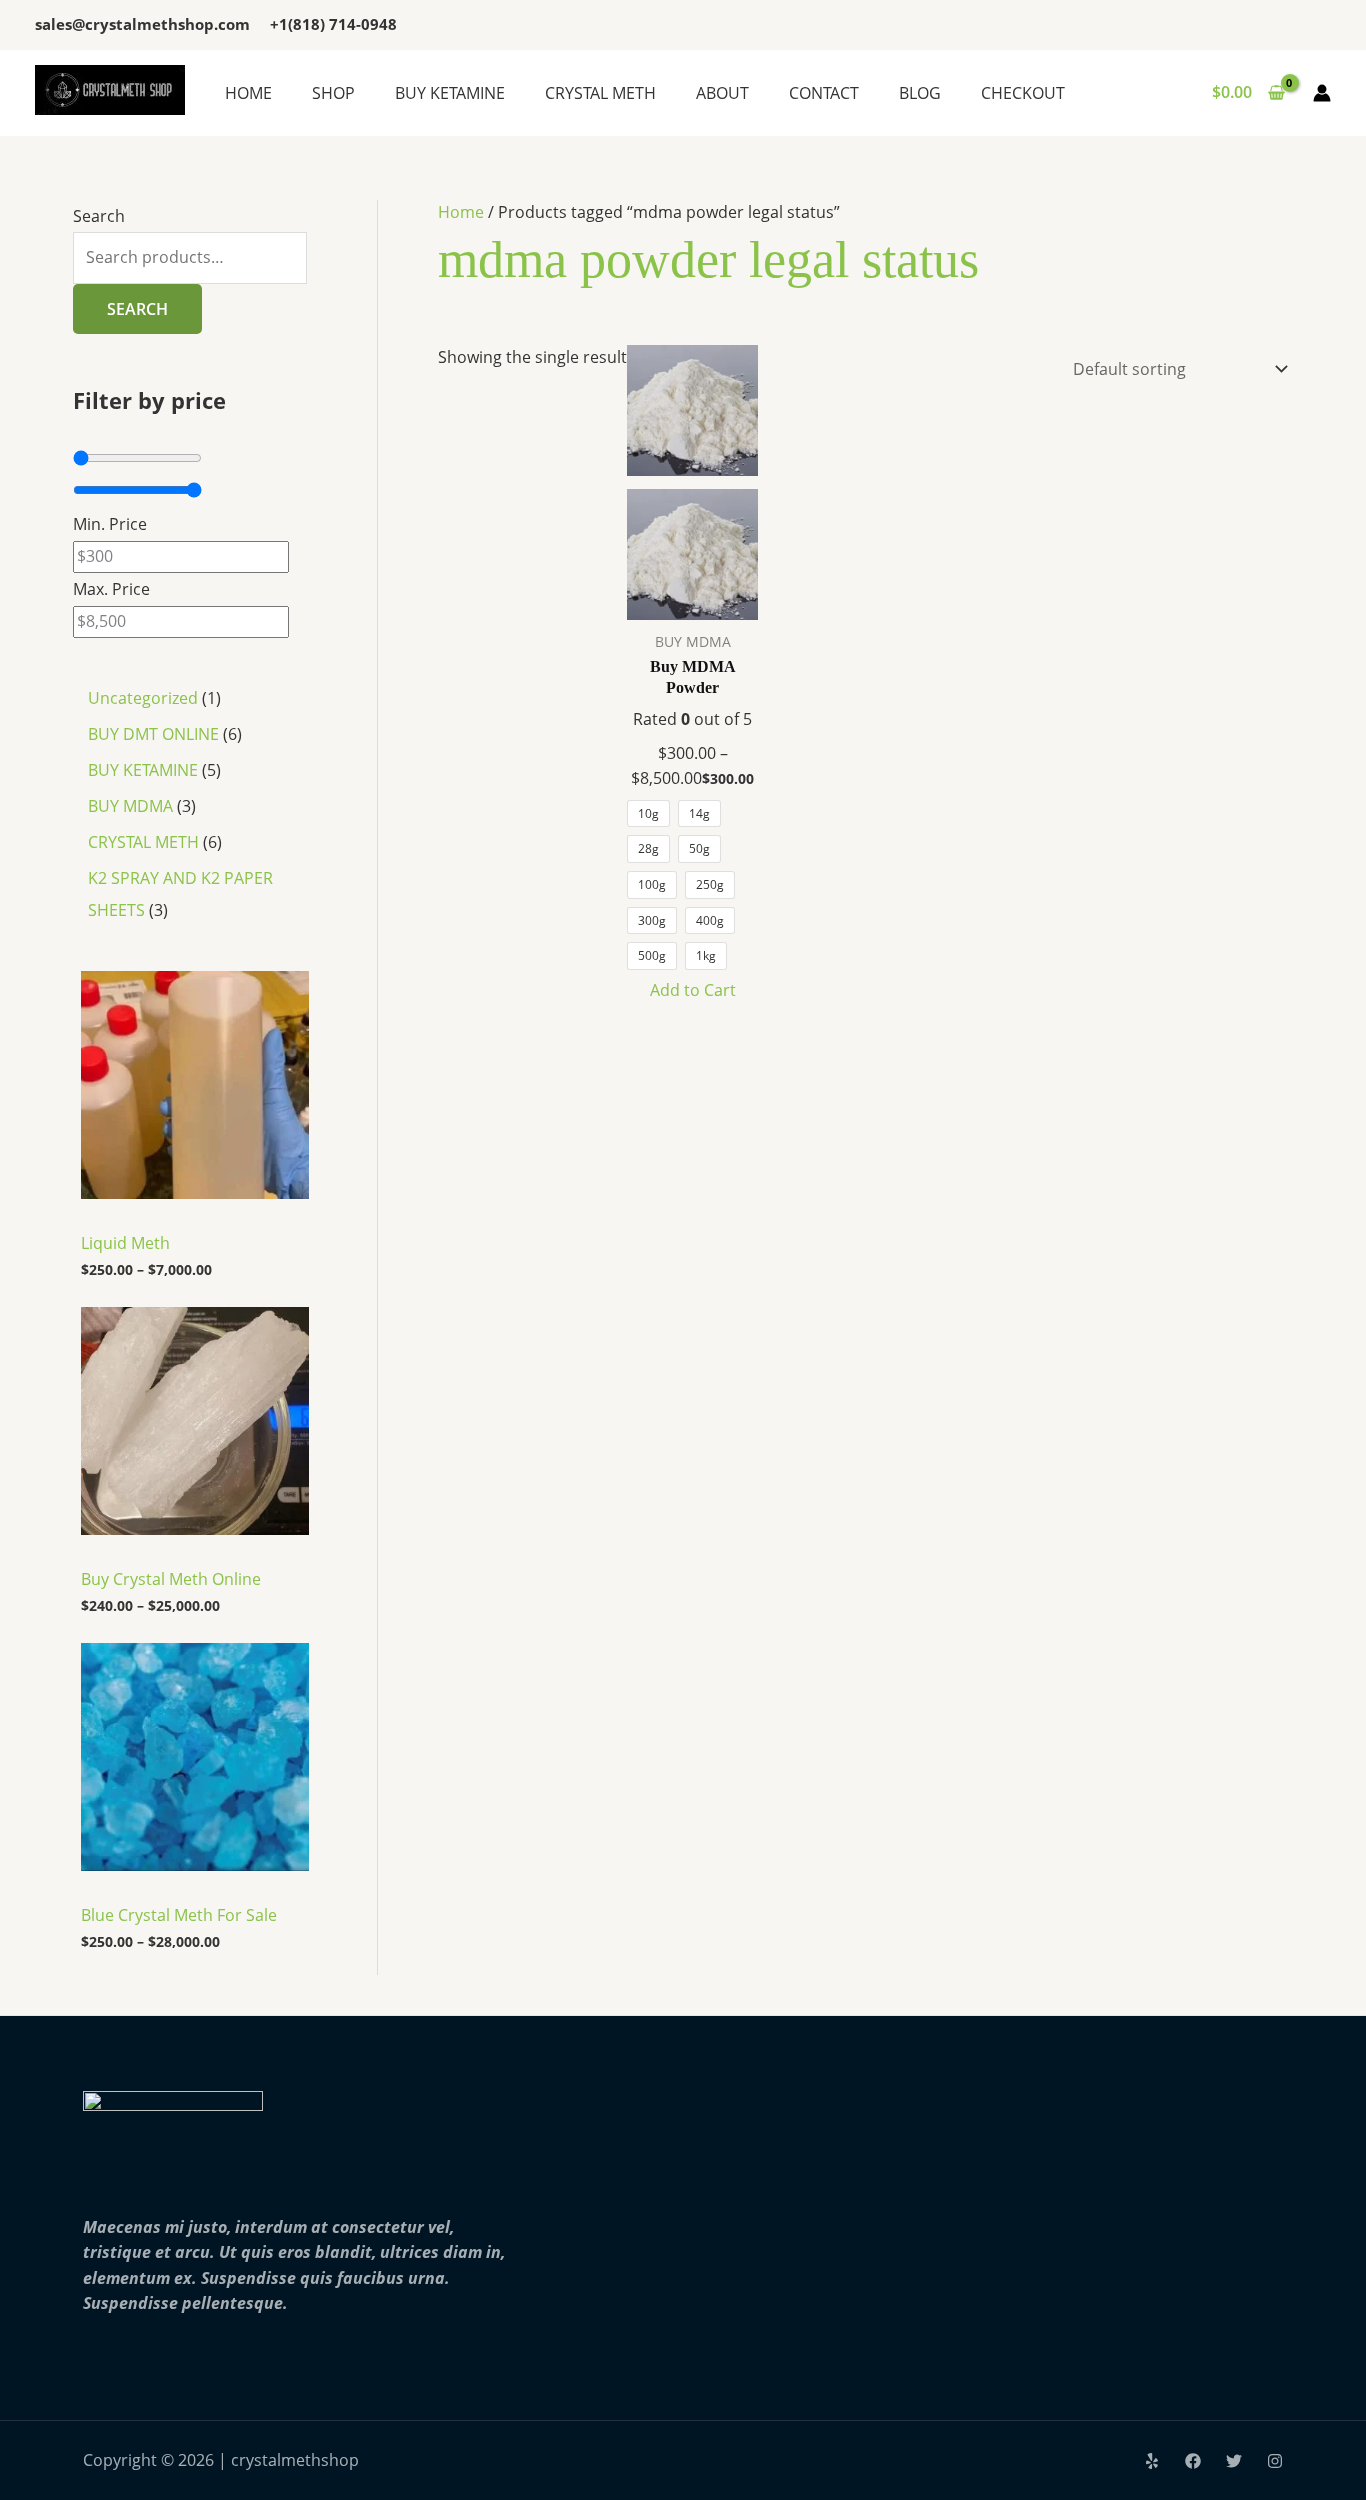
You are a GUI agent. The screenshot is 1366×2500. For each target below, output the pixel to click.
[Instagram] (1275, 2461)
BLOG (920, 93)
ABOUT (722, 93)
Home (461, 212)
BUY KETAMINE (450, 93)
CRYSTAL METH (600, 93)
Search (99, 216)
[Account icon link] (1322, 93)
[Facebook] (1193, 2461)
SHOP (333, 93)
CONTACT (824, 93)
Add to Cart (693, 990)
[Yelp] (1152, 2461)
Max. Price (111, 589)
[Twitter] (1234, 2461)
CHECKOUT (1023, 93)
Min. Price (110, 524)
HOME (248, 93)
